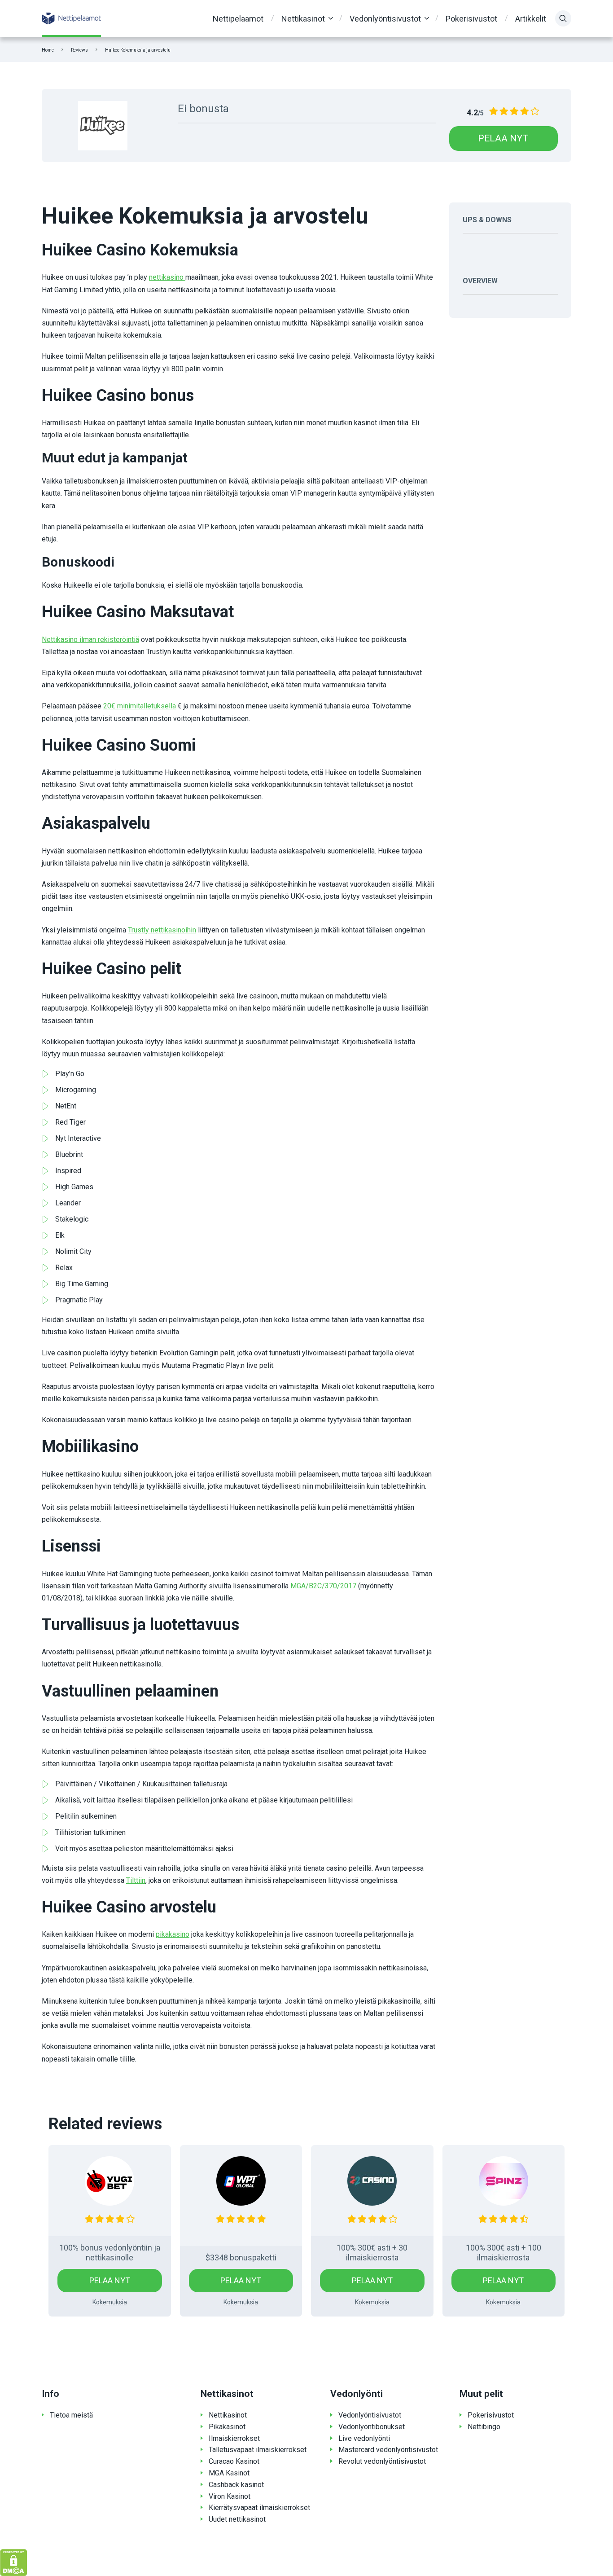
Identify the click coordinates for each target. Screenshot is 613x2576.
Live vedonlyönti (364, 2438)
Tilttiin (136, 1880)
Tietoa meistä (71, 2415)
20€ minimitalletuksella (140, 706)
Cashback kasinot (236, 2485)
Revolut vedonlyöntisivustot (382, 2461)
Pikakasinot (227, 2427)
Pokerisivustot (471, 19)
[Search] (563, 18)
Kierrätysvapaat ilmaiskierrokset (259, 2508)
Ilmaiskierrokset (234, 2438)
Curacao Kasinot (234, 2461)
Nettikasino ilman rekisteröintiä (90, 640)
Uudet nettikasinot (237, 2519)
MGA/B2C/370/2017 (323, 1586)
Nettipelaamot (238, 19)
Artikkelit (531, 19)
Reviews (79, 50)
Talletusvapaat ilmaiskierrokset (258, 2450)
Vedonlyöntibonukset (372, 2427)
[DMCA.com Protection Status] (14, 2562)
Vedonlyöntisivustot (385, 19)
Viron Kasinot (230, 2496)
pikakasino (173, 1934)
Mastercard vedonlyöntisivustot (388, 2450)
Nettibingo (484, 2427)
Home (48, 50)
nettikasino (167, 277)
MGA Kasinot (229, 2473)
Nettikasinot (303, 19)
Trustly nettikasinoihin (162, 930)
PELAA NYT (503, 138)
